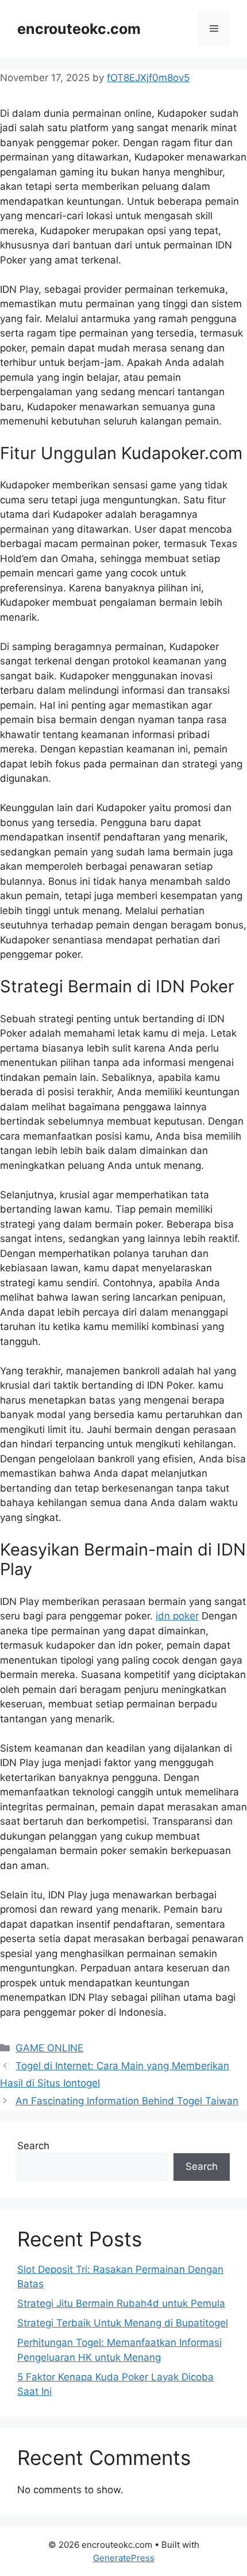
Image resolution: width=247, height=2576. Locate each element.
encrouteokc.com (79, 29)
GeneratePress (124, 2558)
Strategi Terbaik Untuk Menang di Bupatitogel (123, 2323)
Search (33, 2146)
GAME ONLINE (49, 2048)
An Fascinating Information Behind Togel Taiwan (127, 2101)
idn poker (177, 1616)
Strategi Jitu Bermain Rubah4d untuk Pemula (121, 2303)
